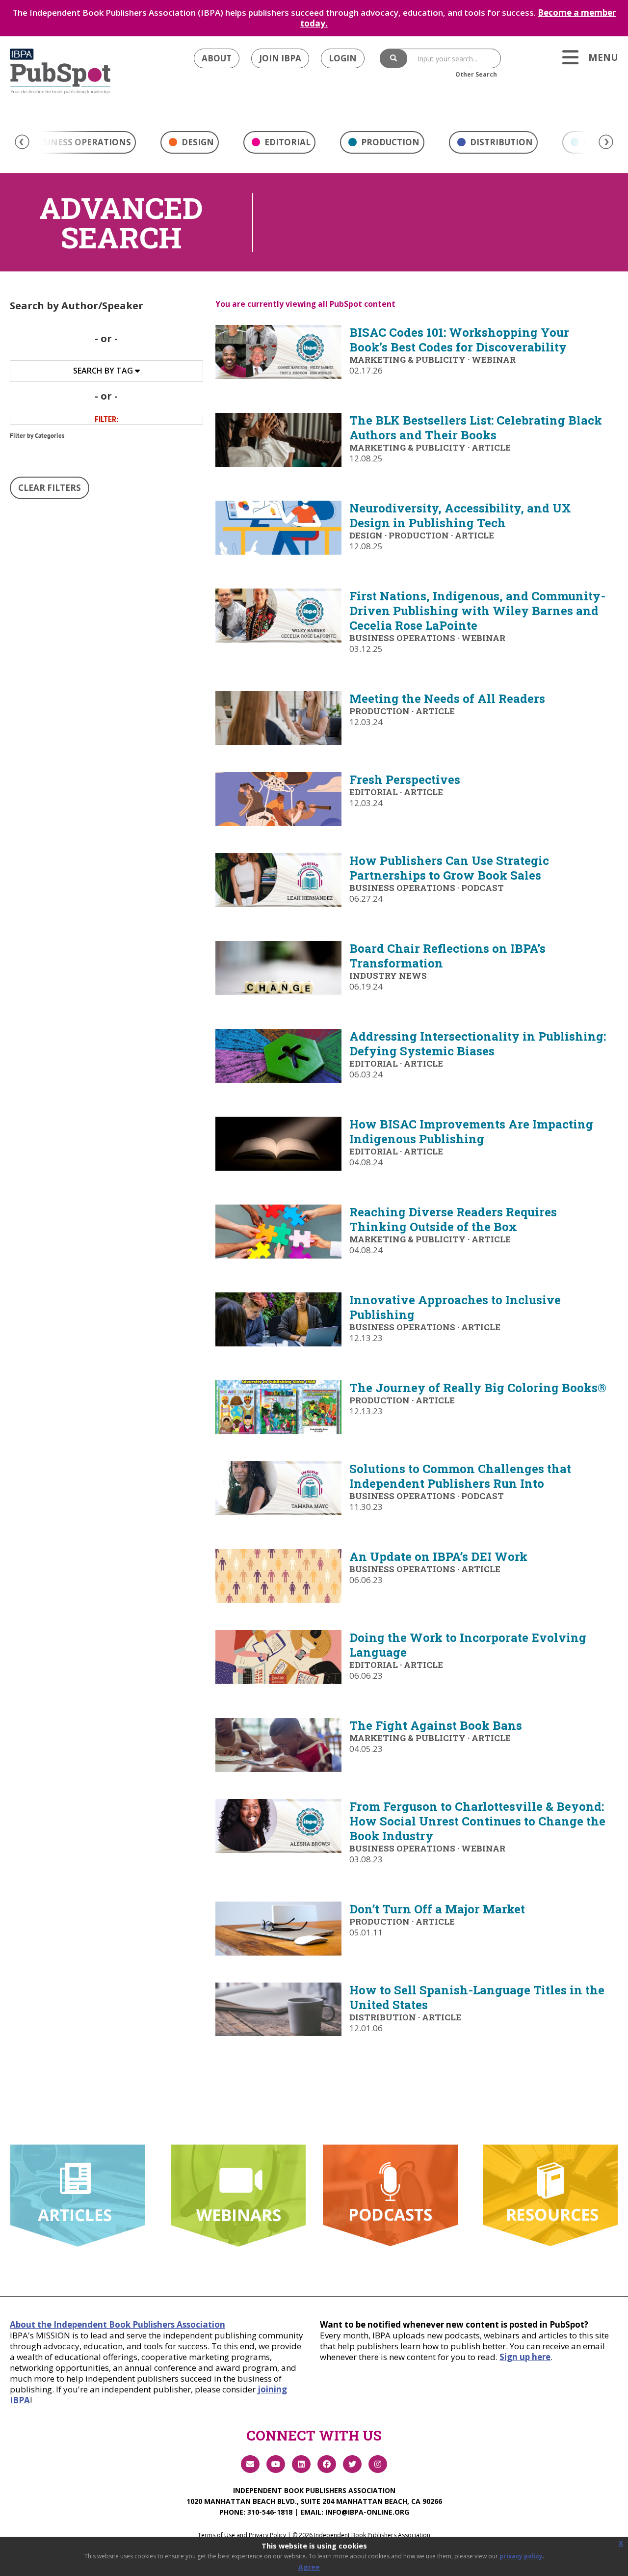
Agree (309, 2567)
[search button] (393, 58)
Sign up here (525, 2357)
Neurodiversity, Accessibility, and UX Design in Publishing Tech (460, 515)
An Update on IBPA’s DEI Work (438, 1556)
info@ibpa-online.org (367, 2512)
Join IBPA (280, 58)
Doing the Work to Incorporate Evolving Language (468, 1645)
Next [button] (606, 142)
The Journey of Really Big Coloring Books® (478, 1388)
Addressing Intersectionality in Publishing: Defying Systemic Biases (478, 1044)
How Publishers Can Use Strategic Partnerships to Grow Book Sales (449, 868)
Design (197, 142)
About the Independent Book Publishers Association (118, 2324)
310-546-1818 (270, 2512)
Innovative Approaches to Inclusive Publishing (455, 1307)
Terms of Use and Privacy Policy (242, 2535)
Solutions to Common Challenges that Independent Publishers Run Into (460, 1476)
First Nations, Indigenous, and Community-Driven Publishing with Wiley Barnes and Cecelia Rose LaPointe (477, 611)
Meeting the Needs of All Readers (447, 698)
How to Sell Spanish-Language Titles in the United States (477, 1997)
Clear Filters (50, 488)
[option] (190, 145)
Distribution (500, 142)
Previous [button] (22, 142)
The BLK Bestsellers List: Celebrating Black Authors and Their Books (476, 428)
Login (343, 58)
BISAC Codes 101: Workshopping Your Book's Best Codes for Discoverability (459, 340)
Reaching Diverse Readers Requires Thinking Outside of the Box (453, 1219)
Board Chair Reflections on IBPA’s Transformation (447, 956)
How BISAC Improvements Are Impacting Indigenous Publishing (471, 1131)
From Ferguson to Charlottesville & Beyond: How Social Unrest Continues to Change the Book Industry (477, 1821)
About (217, 58)
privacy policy (521, 2556)
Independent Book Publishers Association (314, 2490)
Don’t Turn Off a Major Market (437, 1909)
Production (389, 142)
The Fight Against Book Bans (436, 1725)
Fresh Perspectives (405, 779)
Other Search (476, 74)
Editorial (287, 142)
